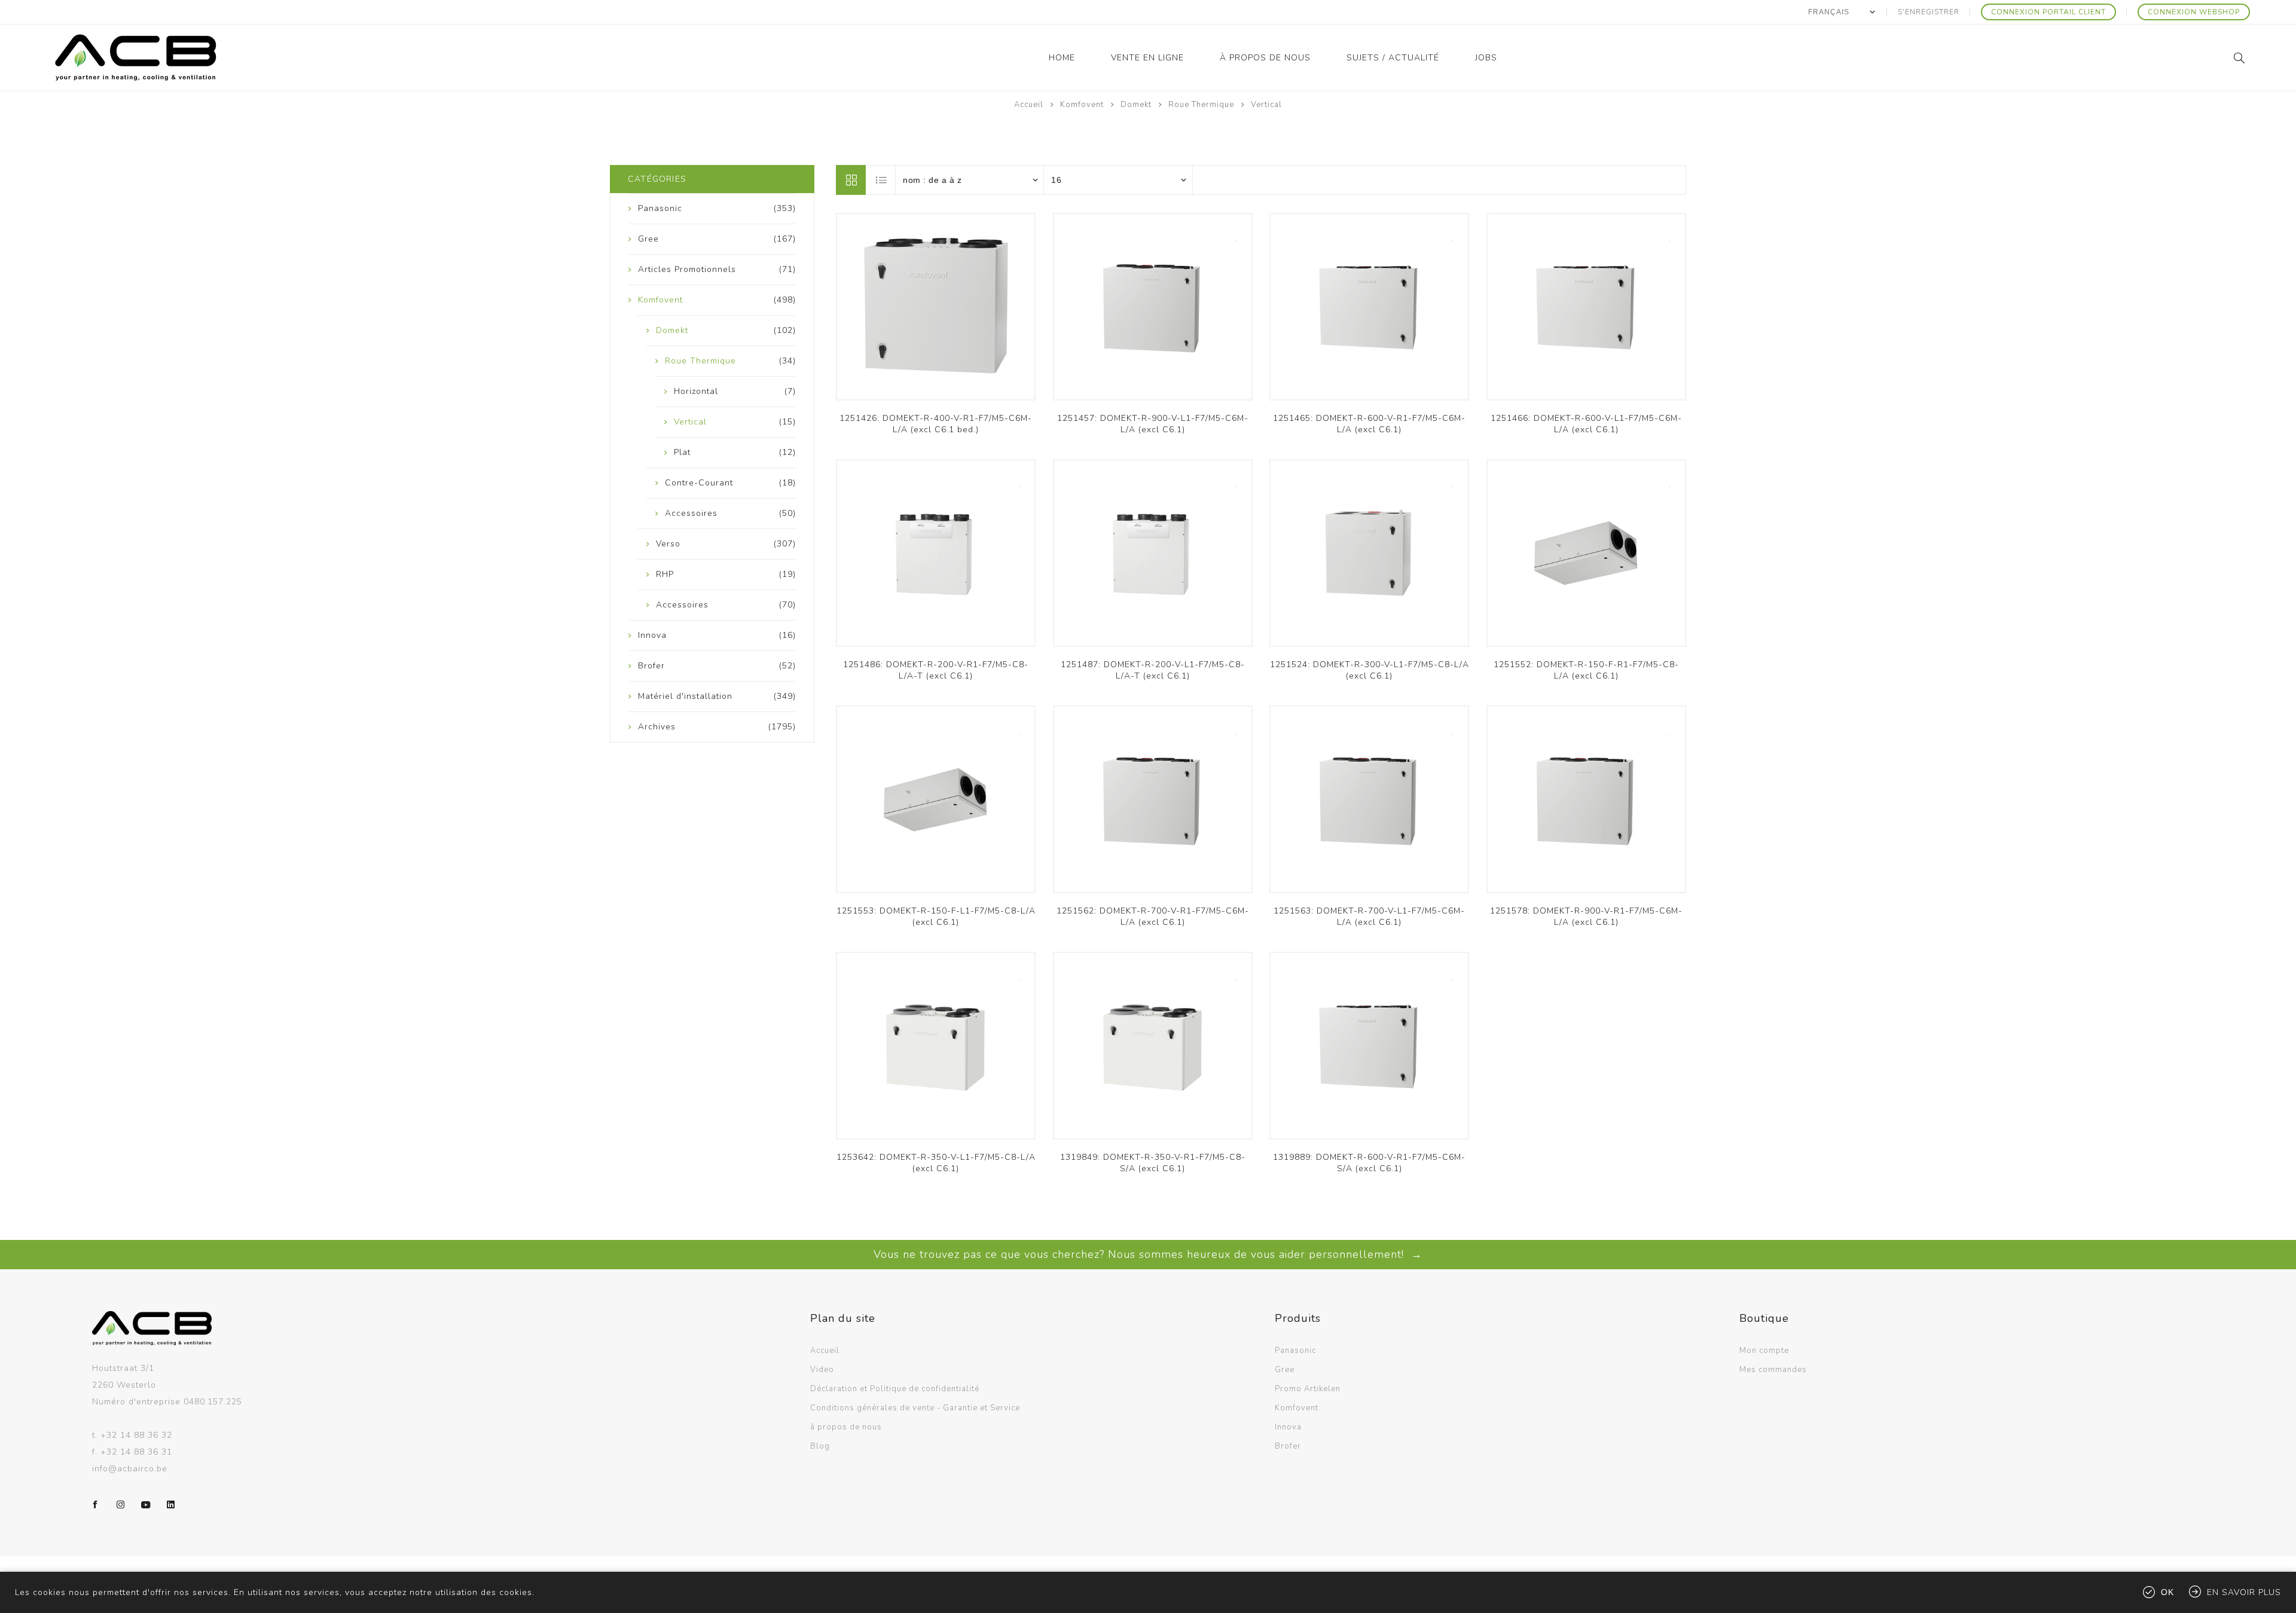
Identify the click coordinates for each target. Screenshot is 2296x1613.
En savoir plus (2244, 1592)
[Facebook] (96, 1505)
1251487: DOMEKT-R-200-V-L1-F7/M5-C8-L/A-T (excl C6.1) (1153, 670)
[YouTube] (146, 1505)
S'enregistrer (1929, 12)
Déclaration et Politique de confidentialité (895, 1389)
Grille (851, 180)
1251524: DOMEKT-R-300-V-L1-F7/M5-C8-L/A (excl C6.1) (1370, 670)
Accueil (1029, 105)
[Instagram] (121, 1505)
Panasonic (1295, 1351)
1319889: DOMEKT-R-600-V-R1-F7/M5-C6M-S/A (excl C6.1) (1369, 1163)
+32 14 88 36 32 (136, 1435)
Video (822, 1370)
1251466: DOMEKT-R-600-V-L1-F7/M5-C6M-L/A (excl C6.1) (1586, 424)
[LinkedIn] (171, 1505)
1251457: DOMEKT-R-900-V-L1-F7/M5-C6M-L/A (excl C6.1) (1153, 424)
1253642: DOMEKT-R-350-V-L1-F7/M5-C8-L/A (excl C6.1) (936, 1163)
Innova (1288, 1427)
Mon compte (1764, 1351)
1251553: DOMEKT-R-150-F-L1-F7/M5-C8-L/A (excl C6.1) (936, 917)
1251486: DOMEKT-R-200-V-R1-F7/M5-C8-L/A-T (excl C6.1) (936, 670)
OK (2167, 1592)
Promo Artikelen (1308, 1389)
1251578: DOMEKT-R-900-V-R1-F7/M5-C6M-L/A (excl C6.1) (1586, 917)
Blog (820, 1446)
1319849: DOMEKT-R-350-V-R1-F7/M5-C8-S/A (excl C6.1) (1153, 1163)
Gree (1285, 1370)
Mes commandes (1773, 1370)
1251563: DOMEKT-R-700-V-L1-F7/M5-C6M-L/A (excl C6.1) (1369, 917)
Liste (881, 180)
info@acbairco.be (130, 1469)
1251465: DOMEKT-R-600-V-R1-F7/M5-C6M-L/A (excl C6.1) (1369, 424)
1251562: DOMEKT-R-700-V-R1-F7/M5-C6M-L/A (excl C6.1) (1153, 917)
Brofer (1288, 1446)
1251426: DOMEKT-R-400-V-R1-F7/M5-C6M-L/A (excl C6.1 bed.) (936, 424)
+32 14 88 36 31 (136, 1452)
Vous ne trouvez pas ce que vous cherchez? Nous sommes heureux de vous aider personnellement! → (1148, 1254)
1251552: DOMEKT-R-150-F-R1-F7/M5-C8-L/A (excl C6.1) (1586, 670)
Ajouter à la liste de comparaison (936, 313)
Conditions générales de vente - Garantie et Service (915, 1408)
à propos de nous (846, 1427)
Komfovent (1297, 1408)
